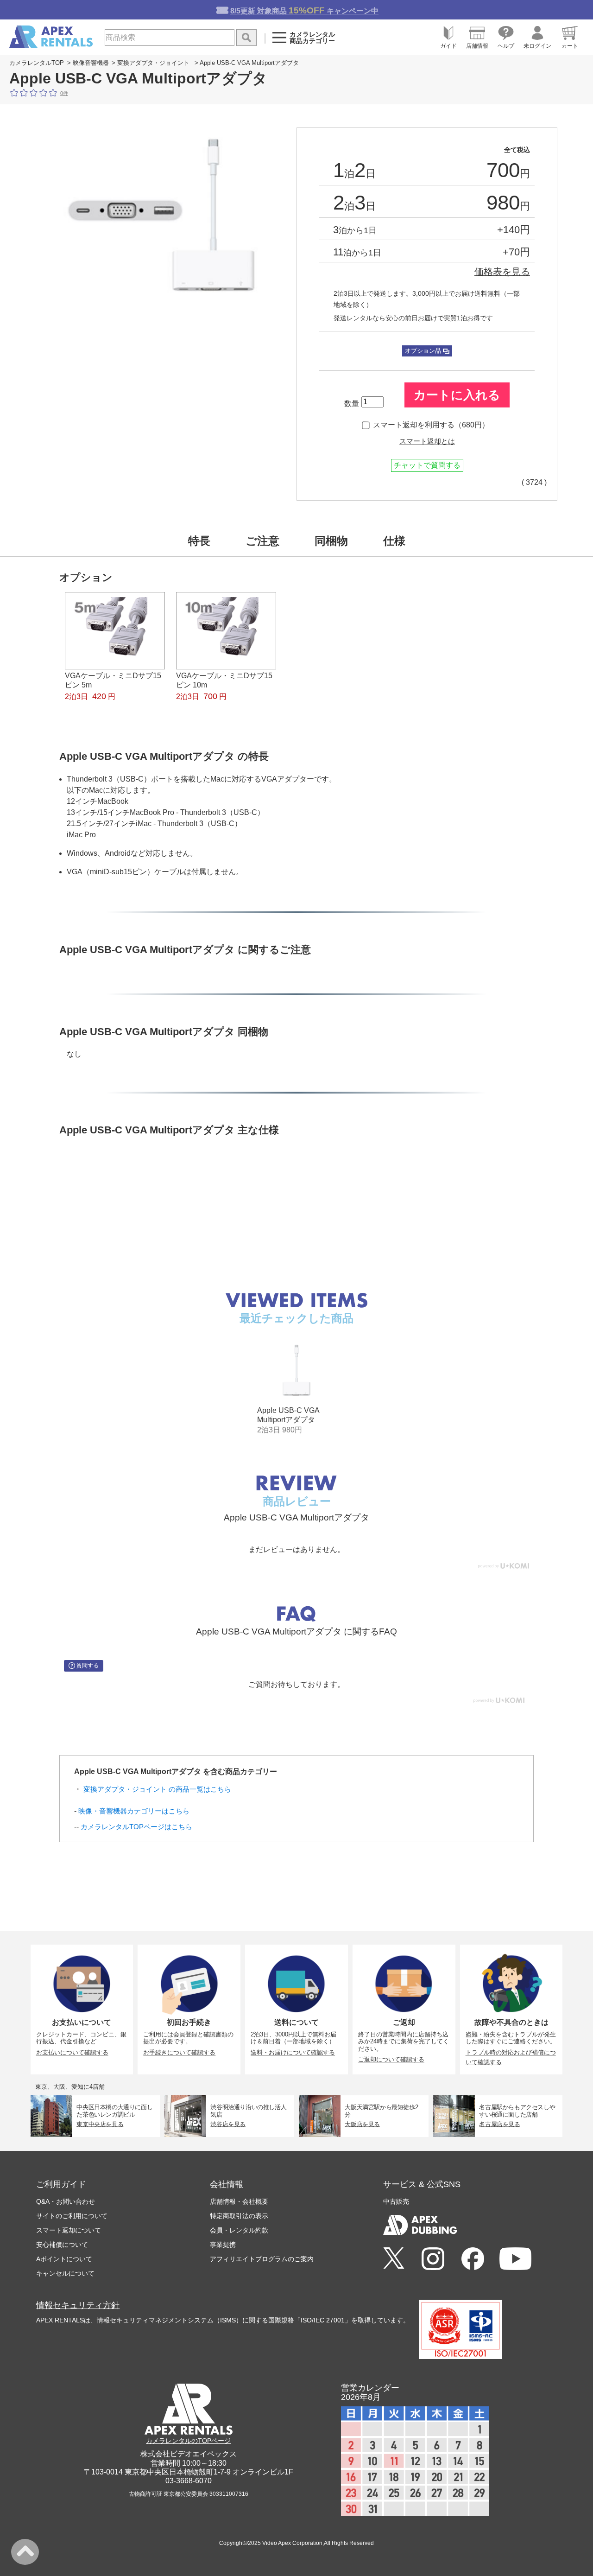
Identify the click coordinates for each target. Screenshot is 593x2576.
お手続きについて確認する (179, 2052)
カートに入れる (457, 395)
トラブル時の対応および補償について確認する (511, 2057)
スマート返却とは (427, 441)
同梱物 (331, 541)
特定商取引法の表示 (239, 2216)
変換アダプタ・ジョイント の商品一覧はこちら (157, 1789)
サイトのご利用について (72, 2216)
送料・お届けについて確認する (293, 2052)
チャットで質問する (427, 465)
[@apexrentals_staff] (433, 2259)
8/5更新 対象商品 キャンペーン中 (304, 10)
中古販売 (396, 2201)
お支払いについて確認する (72, 2052)
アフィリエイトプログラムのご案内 (262, 2259)
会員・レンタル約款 (239, 2230)
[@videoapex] (473, 2259)
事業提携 (223, 2245)
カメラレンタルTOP (37, 63)
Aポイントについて (64, 2259)
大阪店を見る (362, 2124)
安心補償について (62, 2245)
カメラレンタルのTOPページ (188, 2441)
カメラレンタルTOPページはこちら (136, 1827)
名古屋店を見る (499, 2124)
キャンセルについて (65, 2273)
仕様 (394, 541)
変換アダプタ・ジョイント (153, 63)
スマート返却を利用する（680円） (431, 425)
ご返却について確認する (391, 2059)
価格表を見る (502, 272)
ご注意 (262, 541)
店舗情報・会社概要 (239, 2201)
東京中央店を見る (100, 2124)
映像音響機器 (91, 63)
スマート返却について (69, 2230)
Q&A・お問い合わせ (66, 2201)
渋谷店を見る (228, 2124)
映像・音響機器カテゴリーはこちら (134, 1811)
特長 (199, 541)
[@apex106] (394, 2259)
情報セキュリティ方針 (78, 2305)
